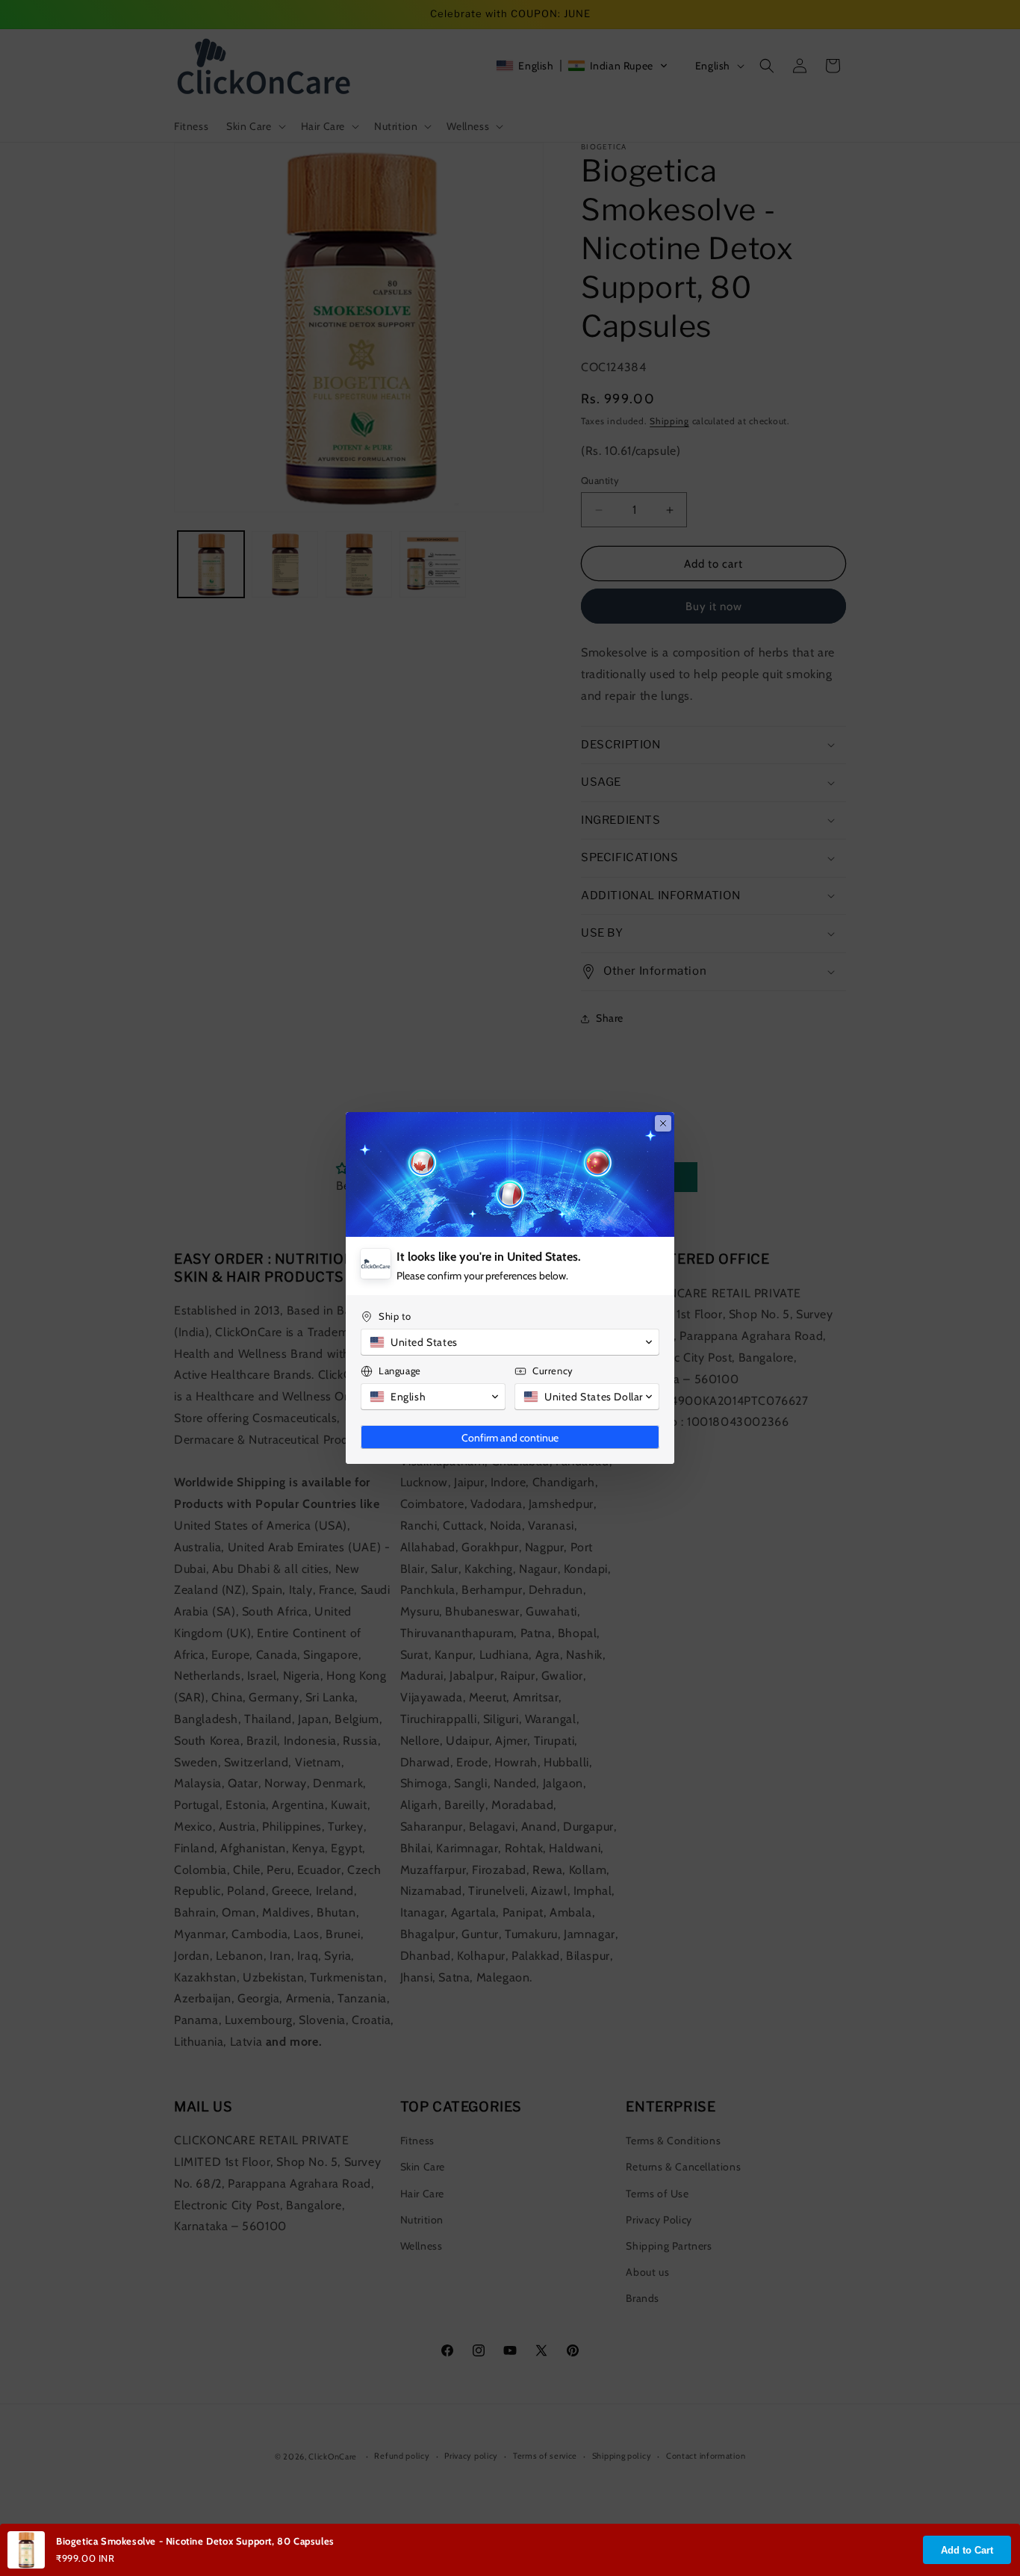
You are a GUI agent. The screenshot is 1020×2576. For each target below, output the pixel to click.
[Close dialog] (663, 1123)
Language (400, 1371)
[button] (510, 1342)
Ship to (395, 1316)
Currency (553, 1371)
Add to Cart (967, 2550)
